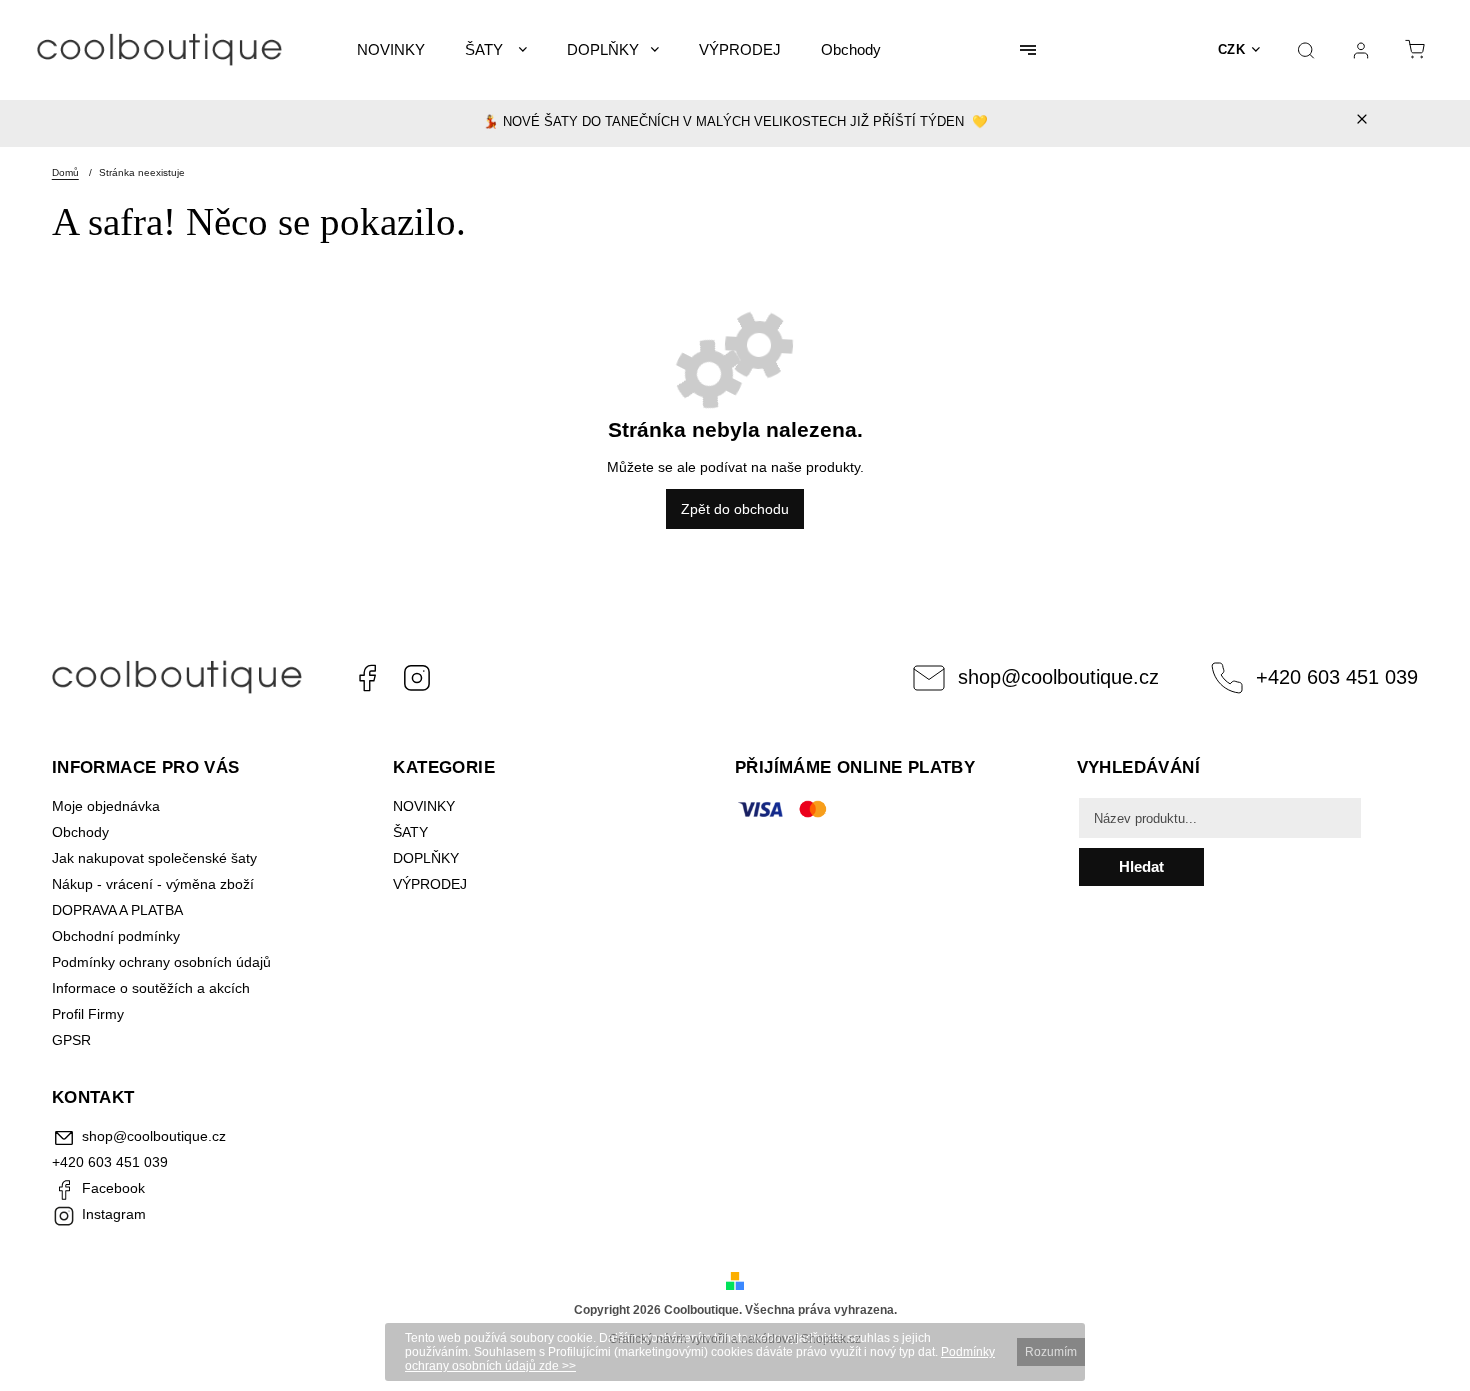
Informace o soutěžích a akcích (151, 988)
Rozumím (1051, 1352)
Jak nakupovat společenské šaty (154, 858)
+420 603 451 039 (1337, 677)
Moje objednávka (106, 806)
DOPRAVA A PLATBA (117, 910)
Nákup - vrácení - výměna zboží (153, 884)
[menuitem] (391, 50)
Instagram (417, 678)
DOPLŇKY (426, 858)
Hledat (1141, 866)
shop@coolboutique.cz (1058, 677)
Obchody (80, 832)
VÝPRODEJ (430, 884)
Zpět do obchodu (735, 509)
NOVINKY (424, 806)
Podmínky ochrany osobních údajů (161, 962)
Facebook (367, 678)
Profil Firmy (88, 1014)
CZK (1232, 49)
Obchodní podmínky (116, 936)
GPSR (71, 1040)
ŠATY (412, 832)
